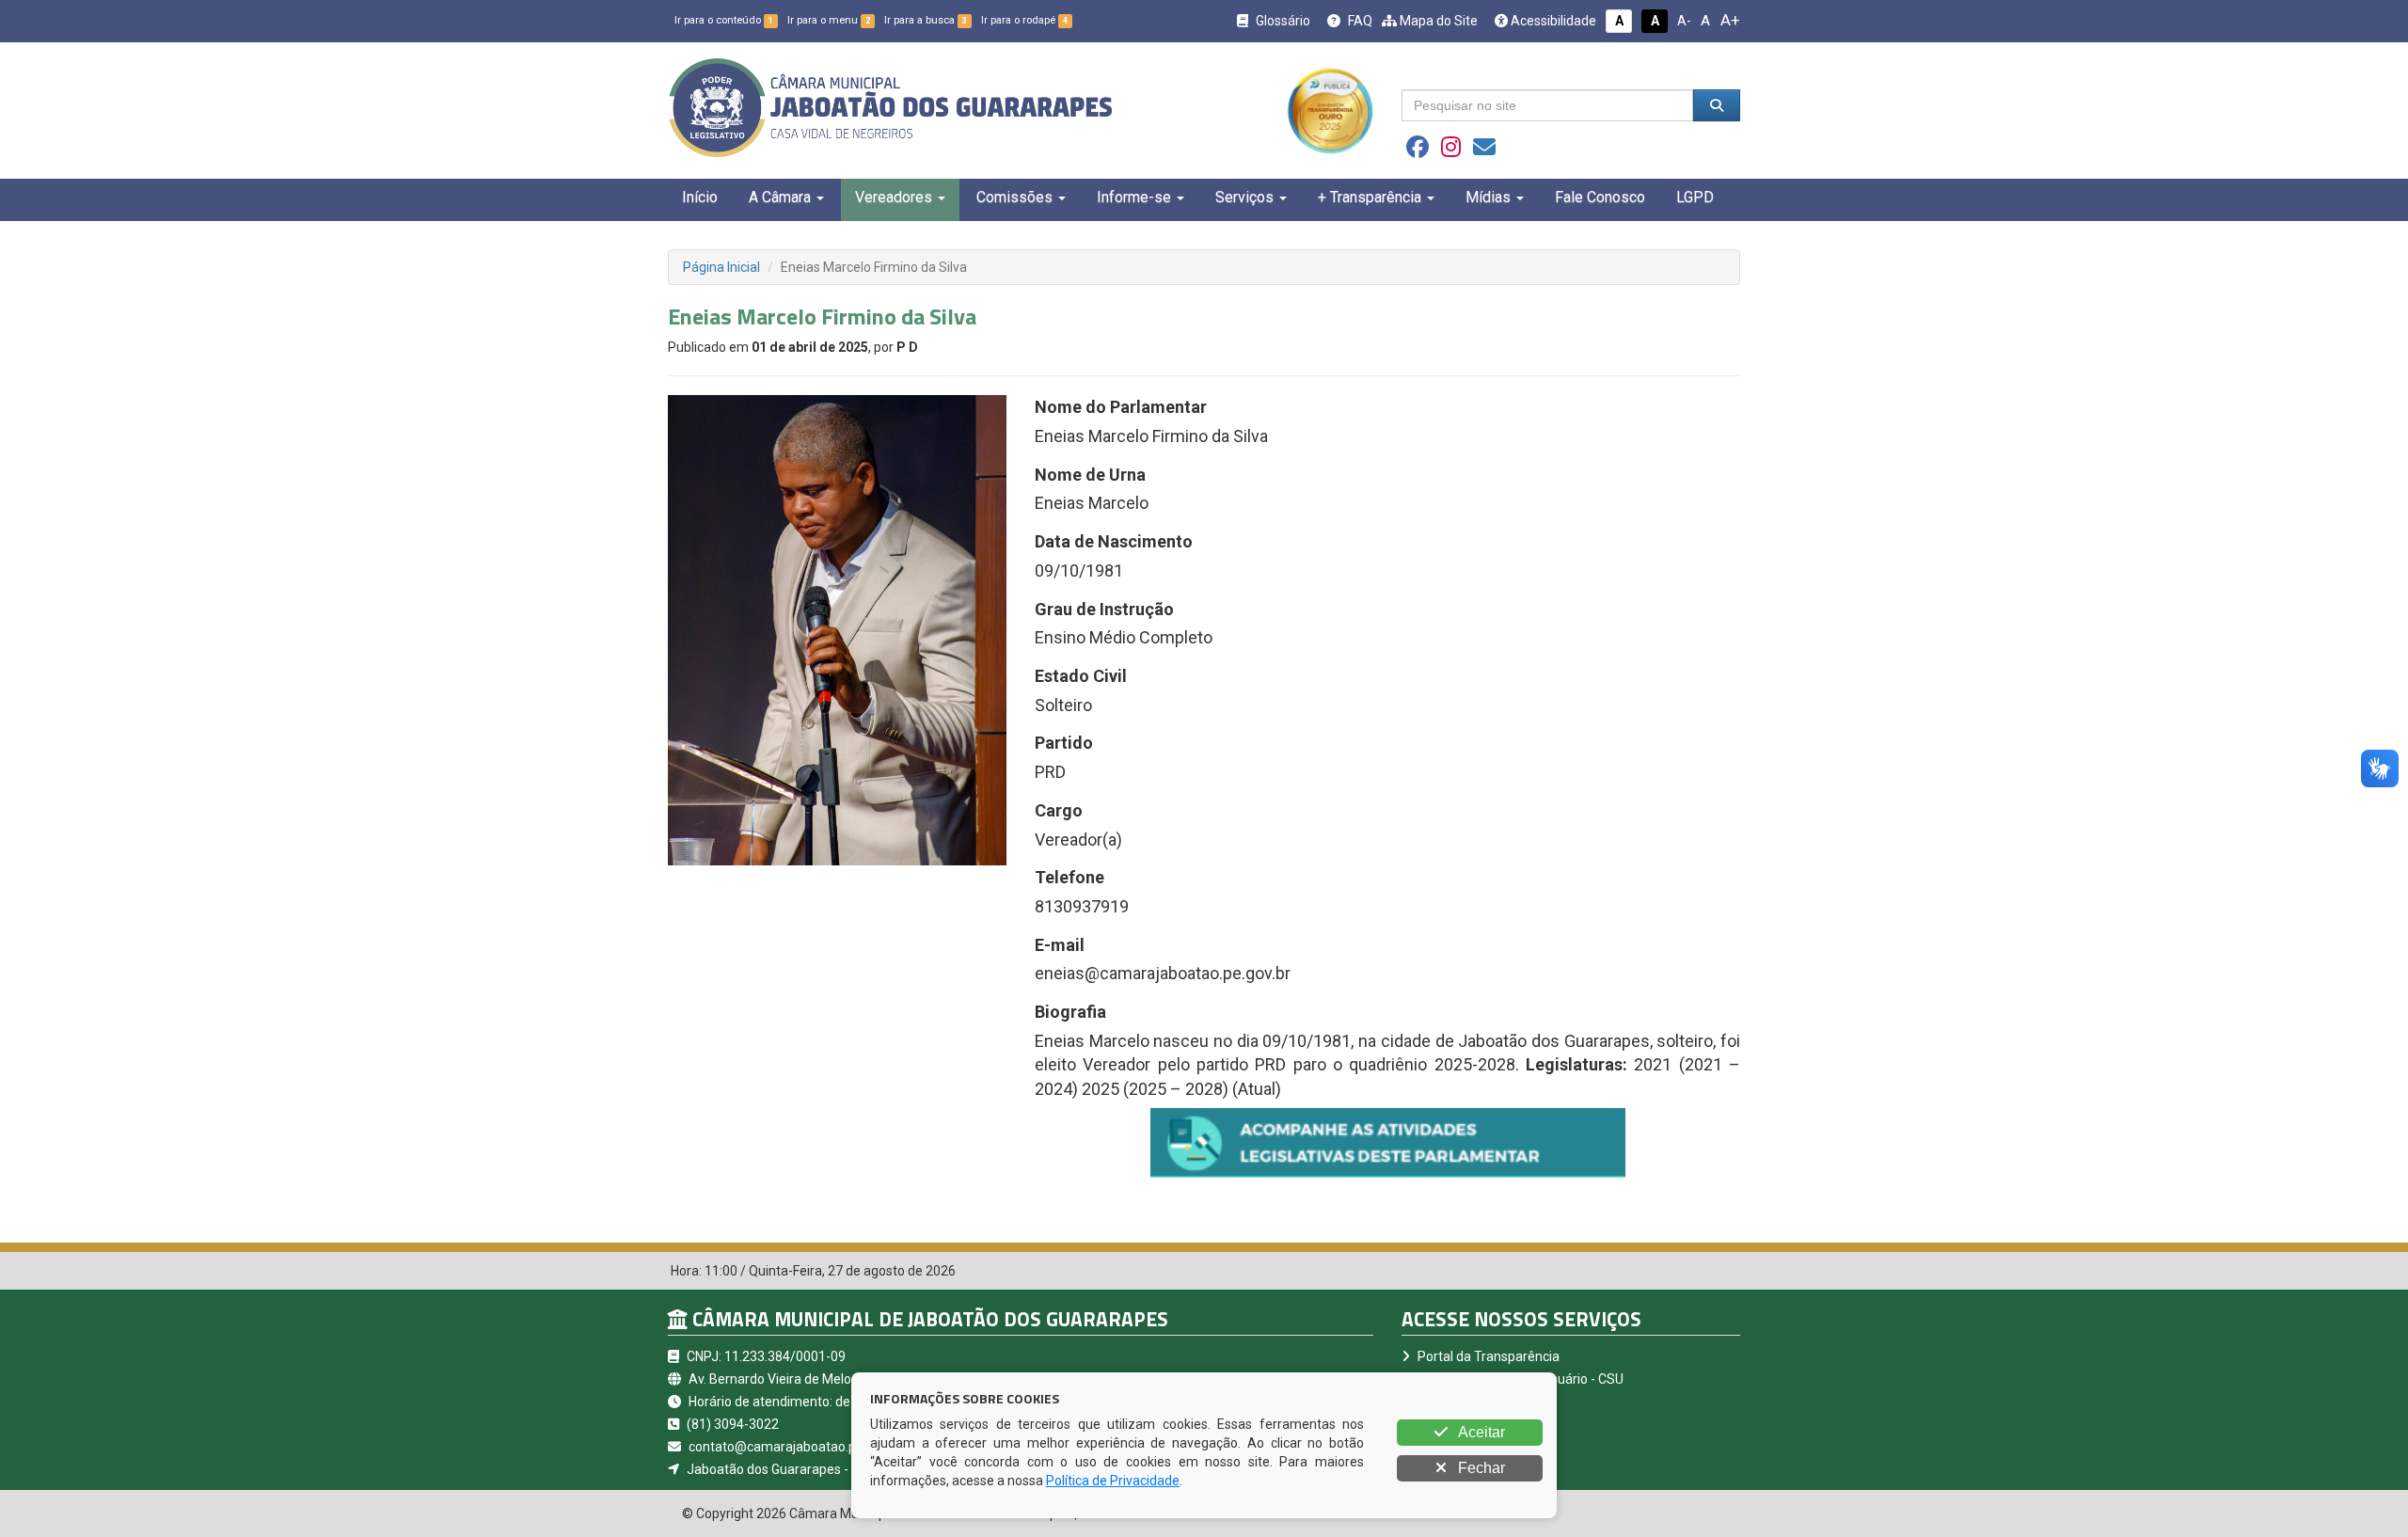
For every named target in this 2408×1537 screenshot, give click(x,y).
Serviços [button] (1244, 197)
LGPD (1695, 197)
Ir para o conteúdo (724, 20)
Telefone (1069, 877)
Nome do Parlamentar (1121, 407)
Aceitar (1480, 1432)
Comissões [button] (1014, 197)
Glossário (1282, 21)
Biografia (1070, 1012)
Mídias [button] (1488, 197)
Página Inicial (721, 267)
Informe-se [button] (1134, 197)
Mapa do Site (1437, 21)
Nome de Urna (1090, 475)
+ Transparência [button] (1370, 197)
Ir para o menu (829, 20)
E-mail (1060, 945)
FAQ (1359, 21)
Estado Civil (1081, 676)
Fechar (1480, 1468)
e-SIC (1432, 1402)
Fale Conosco (1600, 197)
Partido (1064, 743)
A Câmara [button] (780, 197)
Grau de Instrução (1104, 609)
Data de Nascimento (1114, 541)
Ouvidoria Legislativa (1477, 1424)
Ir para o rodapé (1024, 20)
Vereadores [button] (894, 197)
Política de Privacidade (1113, 1481)
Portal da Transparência (1487, 1356)
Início (700, 197)
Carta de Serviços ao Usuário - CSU (1519, 1379)
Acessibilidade (1552, 21)
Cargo (1059, 810)
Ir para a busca (926, 20)
